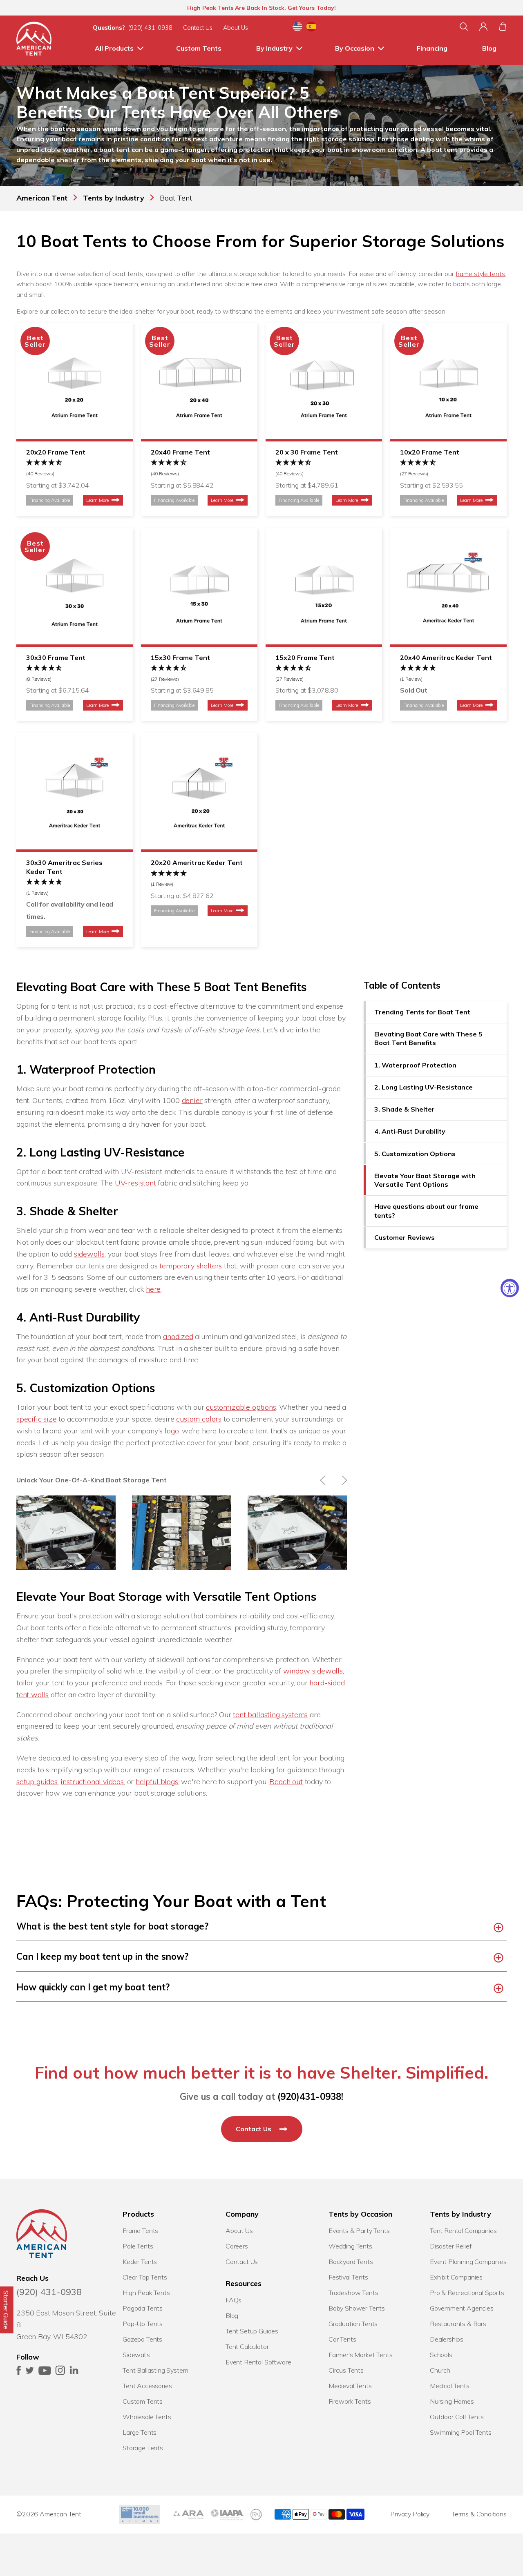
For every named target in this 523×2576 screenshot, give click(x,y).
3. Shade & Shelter (405, 1110)
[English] (297, 28)
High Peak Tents (146, 2293)
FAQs (234, 2300)
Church (440, 2370)
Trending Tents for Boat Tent (422, 1012)
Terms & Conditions (479, 2514)
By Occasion (355, 48)
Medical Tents (450, 2386)
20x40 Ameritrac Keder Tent (446, 657)
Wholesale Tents (147, 2417)
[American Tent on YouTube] (45, 2373)
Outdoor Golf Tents (457, 2417)
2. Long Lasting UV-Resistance (424, 1087)
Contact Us (198, 28)
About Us (236, 28)
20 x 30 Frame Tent (307, 452)
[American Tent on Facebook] (19, 2373)
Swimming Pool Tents (461, 2432)
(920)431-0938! (310, 2097)
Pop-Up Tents (143, 2324)
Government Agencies (462, 2308)
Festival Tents (348, 2277)
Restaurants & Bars (458, 2324)
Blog (489, 48)
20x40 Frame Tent (180, 452)
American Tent (60, 2514)
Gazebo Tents (142, 2339)
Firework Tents (350, 2401)
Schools (441, 2355)
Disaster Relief (451, 2246)
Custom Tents (199, 48)
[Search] (464, 27)
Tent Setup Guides (252, 2331)
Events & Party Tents (359, 2231)
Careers (237, 2246)
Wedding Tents (350, 2246)
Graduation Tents (353, 2324)
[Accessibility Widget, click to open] (510, 1288)
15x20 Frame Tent (305, 657)
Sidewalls (136, 2355)
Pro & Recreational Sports (467, 2293)
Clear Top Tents (145, 2277)
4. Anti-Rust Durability (410, 1132)
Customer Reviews (405, 1238)
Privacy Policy (410, 2514)
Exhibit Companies (456, 2277)
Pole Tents (138, 2246)
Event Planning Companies (468, 2262)
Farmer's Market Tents (361, 2355)
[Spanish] (311, 28)
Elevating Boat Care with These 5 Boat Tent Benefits (428, 1039)
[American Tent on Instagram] (60, 2373)
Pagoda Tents (143, 2308)
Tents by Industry (114, 198)
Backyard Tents (351, 2262)
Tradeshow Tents (353, 2293)
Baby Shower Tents (357, 2308)
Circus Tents (346, 2370)
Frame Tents (140, 2231)
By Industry (274, 48)
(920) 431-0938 (150, 28)
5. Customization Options (415, 1154)
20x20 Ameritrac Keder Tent (197, 862)
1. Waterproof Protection (415, 1065)
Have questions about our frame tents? (426, 1211)
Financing (432, 48)
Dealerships (447, 2339)
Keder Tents (140, 2262)
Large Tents (140, 2432)
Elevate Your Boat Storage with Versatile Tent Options (425, 1180)
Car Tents (342, 2339)
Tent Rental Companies (463, 2231)
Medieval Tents (350, 2386)
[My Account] (483, 27)
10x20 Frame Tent (430, 452)
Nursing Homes (452, 2401)
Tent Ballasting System (155, 2370)
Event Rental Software (258, 2362)
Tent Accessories (147, 2386)
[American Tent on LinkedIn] (74, 2373)
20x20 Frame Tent (56, 452)
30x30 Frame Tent (56, 657)
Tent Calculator (247, 2346)
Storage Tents (143, 2448)
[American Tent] (34, 40)
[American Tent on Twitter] (30, 2373)
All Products (114, 48)
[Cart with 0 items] (503, 27)
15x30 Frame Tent (180, 657)
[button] (75, 468)
